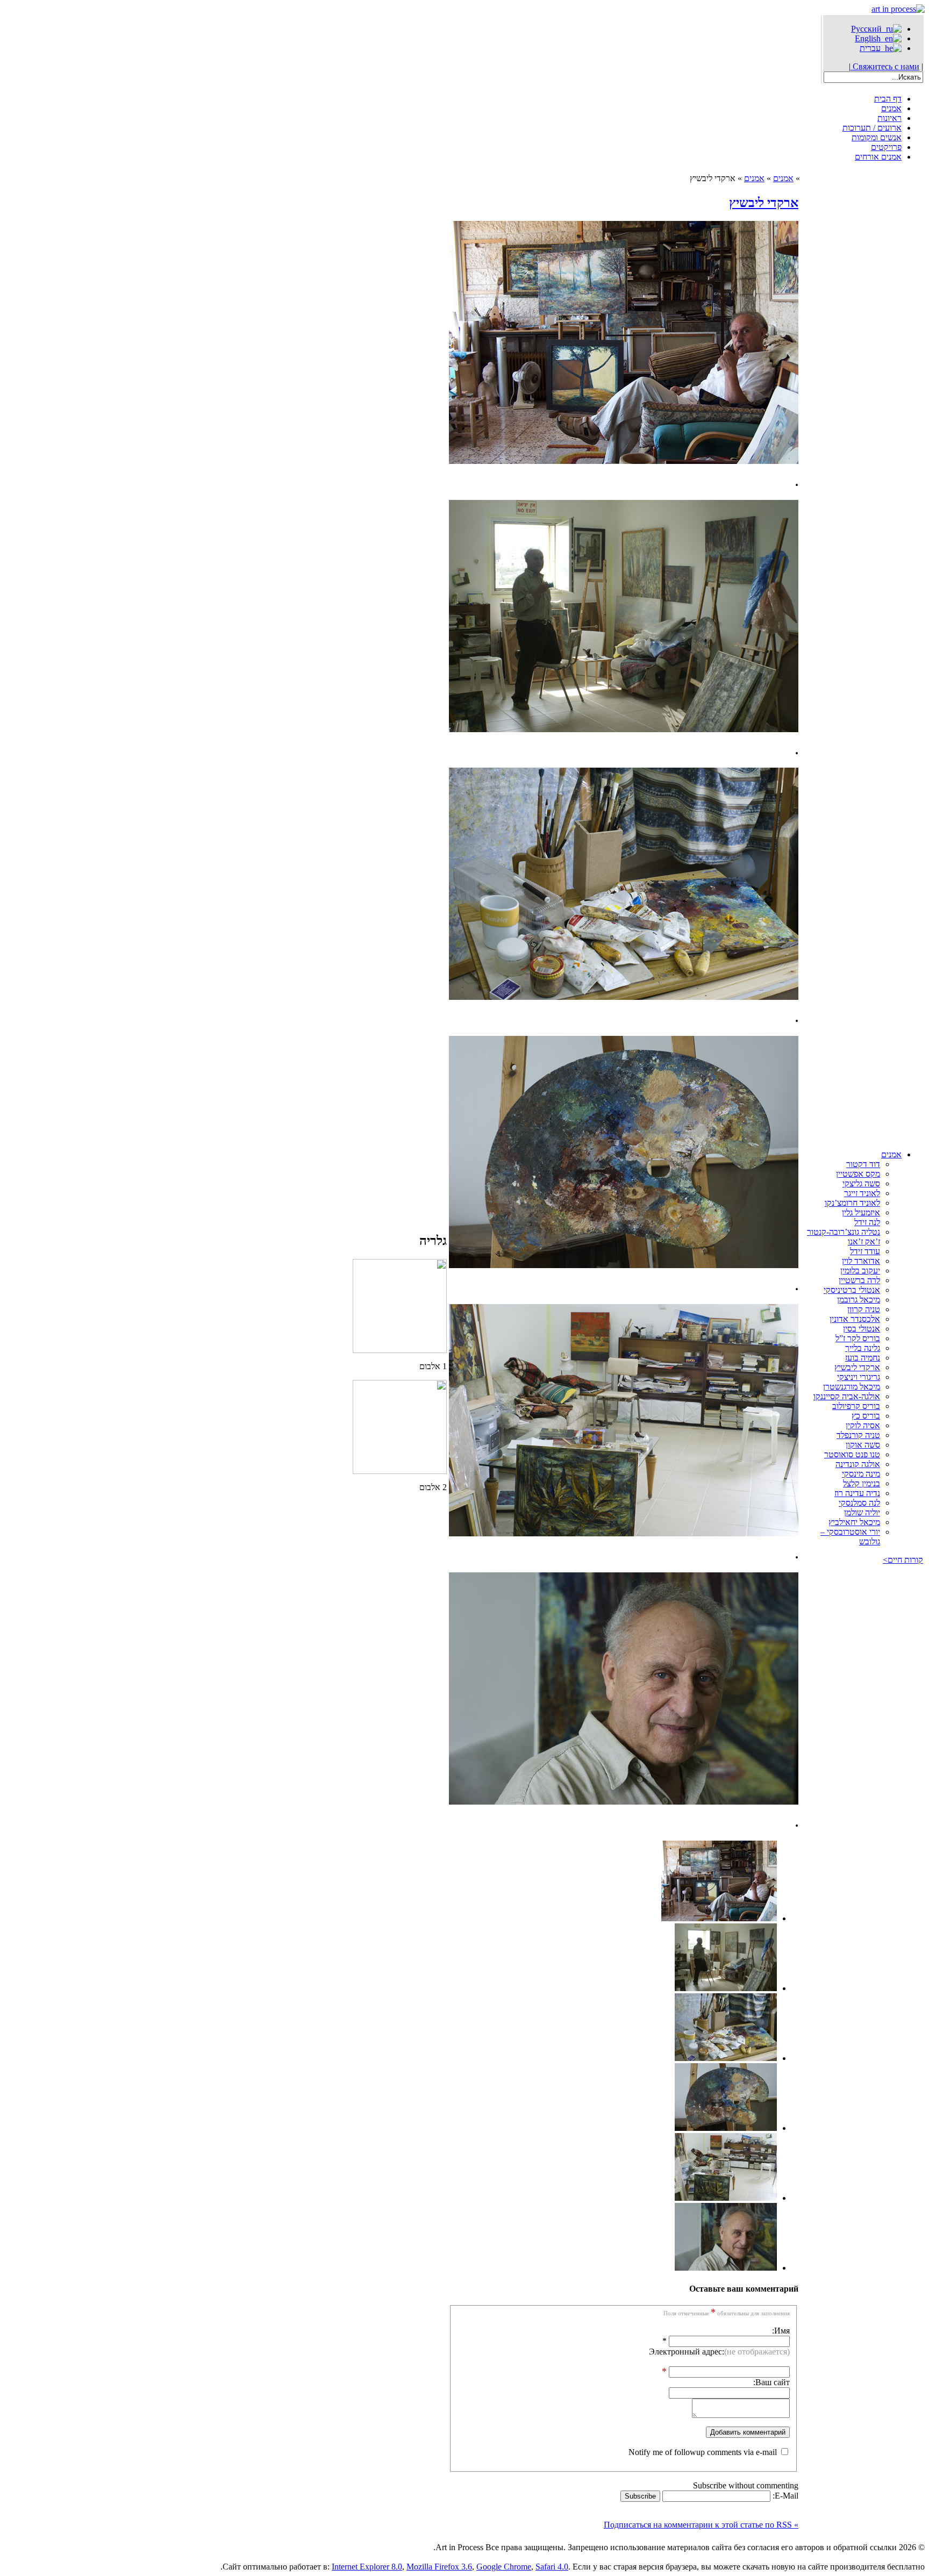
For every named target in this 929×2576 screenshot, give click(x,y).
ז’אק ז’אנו (864, 1242)
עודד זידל (865, 1251)
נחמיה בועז (863, 1358)
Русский (869, 29)
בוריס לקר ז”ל (858, 1338)
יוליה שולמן (862, 1512)
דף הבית (888, 99)
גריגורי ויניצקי (859, 1377)
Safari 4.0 (552, 2567)
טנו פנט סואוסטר (852, 1454)
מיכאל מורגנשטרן (852, 1387)
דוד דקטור (863, 1164)
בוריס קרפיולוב (856, 1406)
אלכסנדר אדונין (855, 1319)
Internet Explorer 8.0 (367, 2567)
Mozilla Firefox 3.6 (439, 2567)
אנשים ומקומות (877, 137)
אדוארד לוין (861, 1261)
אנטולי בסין (862, 1329)
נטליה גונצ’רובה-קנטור (844, 1232)
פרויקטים (886, 147)
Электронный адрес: (719, 2352)
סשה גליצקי (861, 1183)
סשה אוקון (863, 1445)
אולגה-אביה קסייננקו (847, 1396)
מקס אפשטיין (858, 1174)
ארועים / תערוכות (872, 128)
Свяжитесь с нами (885, 66)
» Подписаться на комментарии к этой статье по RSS (701, 2525)
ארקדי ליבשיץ (857, 1367)
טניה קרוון (864, 1309)
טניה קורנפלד (858, 1435)
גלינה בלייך (863, 1348)
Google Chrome (504, 2567)
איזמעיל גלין (861, 1212)
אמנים (891, 108)
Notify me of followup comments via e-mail (703, 2452)
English (870, 38)
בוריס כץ (866, 1416)
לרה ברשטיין (859, 1280)
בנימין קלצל (862, 1483)
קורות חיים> (903, 1560)
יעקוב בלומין (860, 1271)
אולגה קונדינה (858, 1464)
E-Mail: (784, 2496)
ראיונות (889, 118)
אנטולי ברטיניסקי (852, 1290)
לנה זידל (867, 1222)
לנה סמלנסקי (859, 1503)
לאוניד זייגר (862, 1193)
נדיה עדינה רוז (857, 1493)
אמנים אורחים (878, 157)
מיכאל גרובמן (859, 1300)
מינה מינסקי (861, 1474)
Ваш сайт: (771, 2382)
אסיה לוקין (863, 1425)
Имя (782, 2331)
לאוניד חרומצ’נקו (852, 1203)
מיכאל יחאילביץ (854, 1522)
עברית (872, 48)
